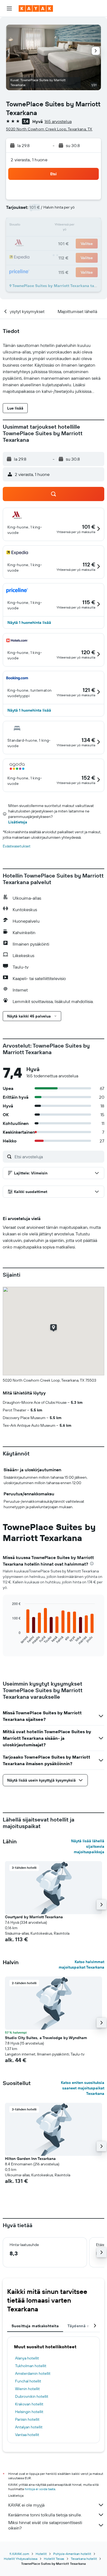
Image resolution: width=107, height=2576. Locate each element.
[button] (9, 8)
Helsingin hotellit (29, 2412)
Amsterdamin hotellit (33, 2373)
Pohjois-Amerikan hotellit (72, 2554)
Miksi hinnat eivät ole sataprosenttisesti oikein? (45, 2525)
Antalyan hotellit (29, 2427)
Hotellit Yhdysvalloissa (21, 2559)
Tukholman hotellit (31, 2366)
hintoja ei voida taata (40, 2489)
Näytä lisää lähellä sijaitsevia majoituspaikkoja (88, 1846)
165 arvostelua (58, 121)
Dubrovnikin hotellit (32, 2396)
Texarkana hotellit (84, 2559)
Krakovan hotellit (29, 2404)
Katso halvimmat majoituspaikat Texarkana (81, 1964)
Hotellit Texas (54, 2559)
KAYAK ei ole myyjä (26, 2505)
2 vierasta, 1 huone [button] (29, 160)
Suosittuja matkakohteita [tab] (35, 2326)
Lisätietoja (18, 822)
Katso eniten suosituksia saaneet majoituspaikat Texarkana (83, 2088)
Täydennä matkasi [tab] (85, 2326)
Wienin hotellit (27, 2389)
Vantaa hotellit (27, 2435)
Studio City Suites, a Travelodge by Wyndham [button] (46, 2038)
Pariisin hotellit (27, 2419)
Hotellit (41, 2554)
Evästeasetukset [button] (17, 846)
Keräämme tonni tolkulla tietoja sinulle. (45, 2515)
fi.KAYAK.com (19, 2554)
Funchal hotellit (28, 2381)
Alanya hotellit (27, 2358)
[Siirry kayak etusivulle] (36, 8)
